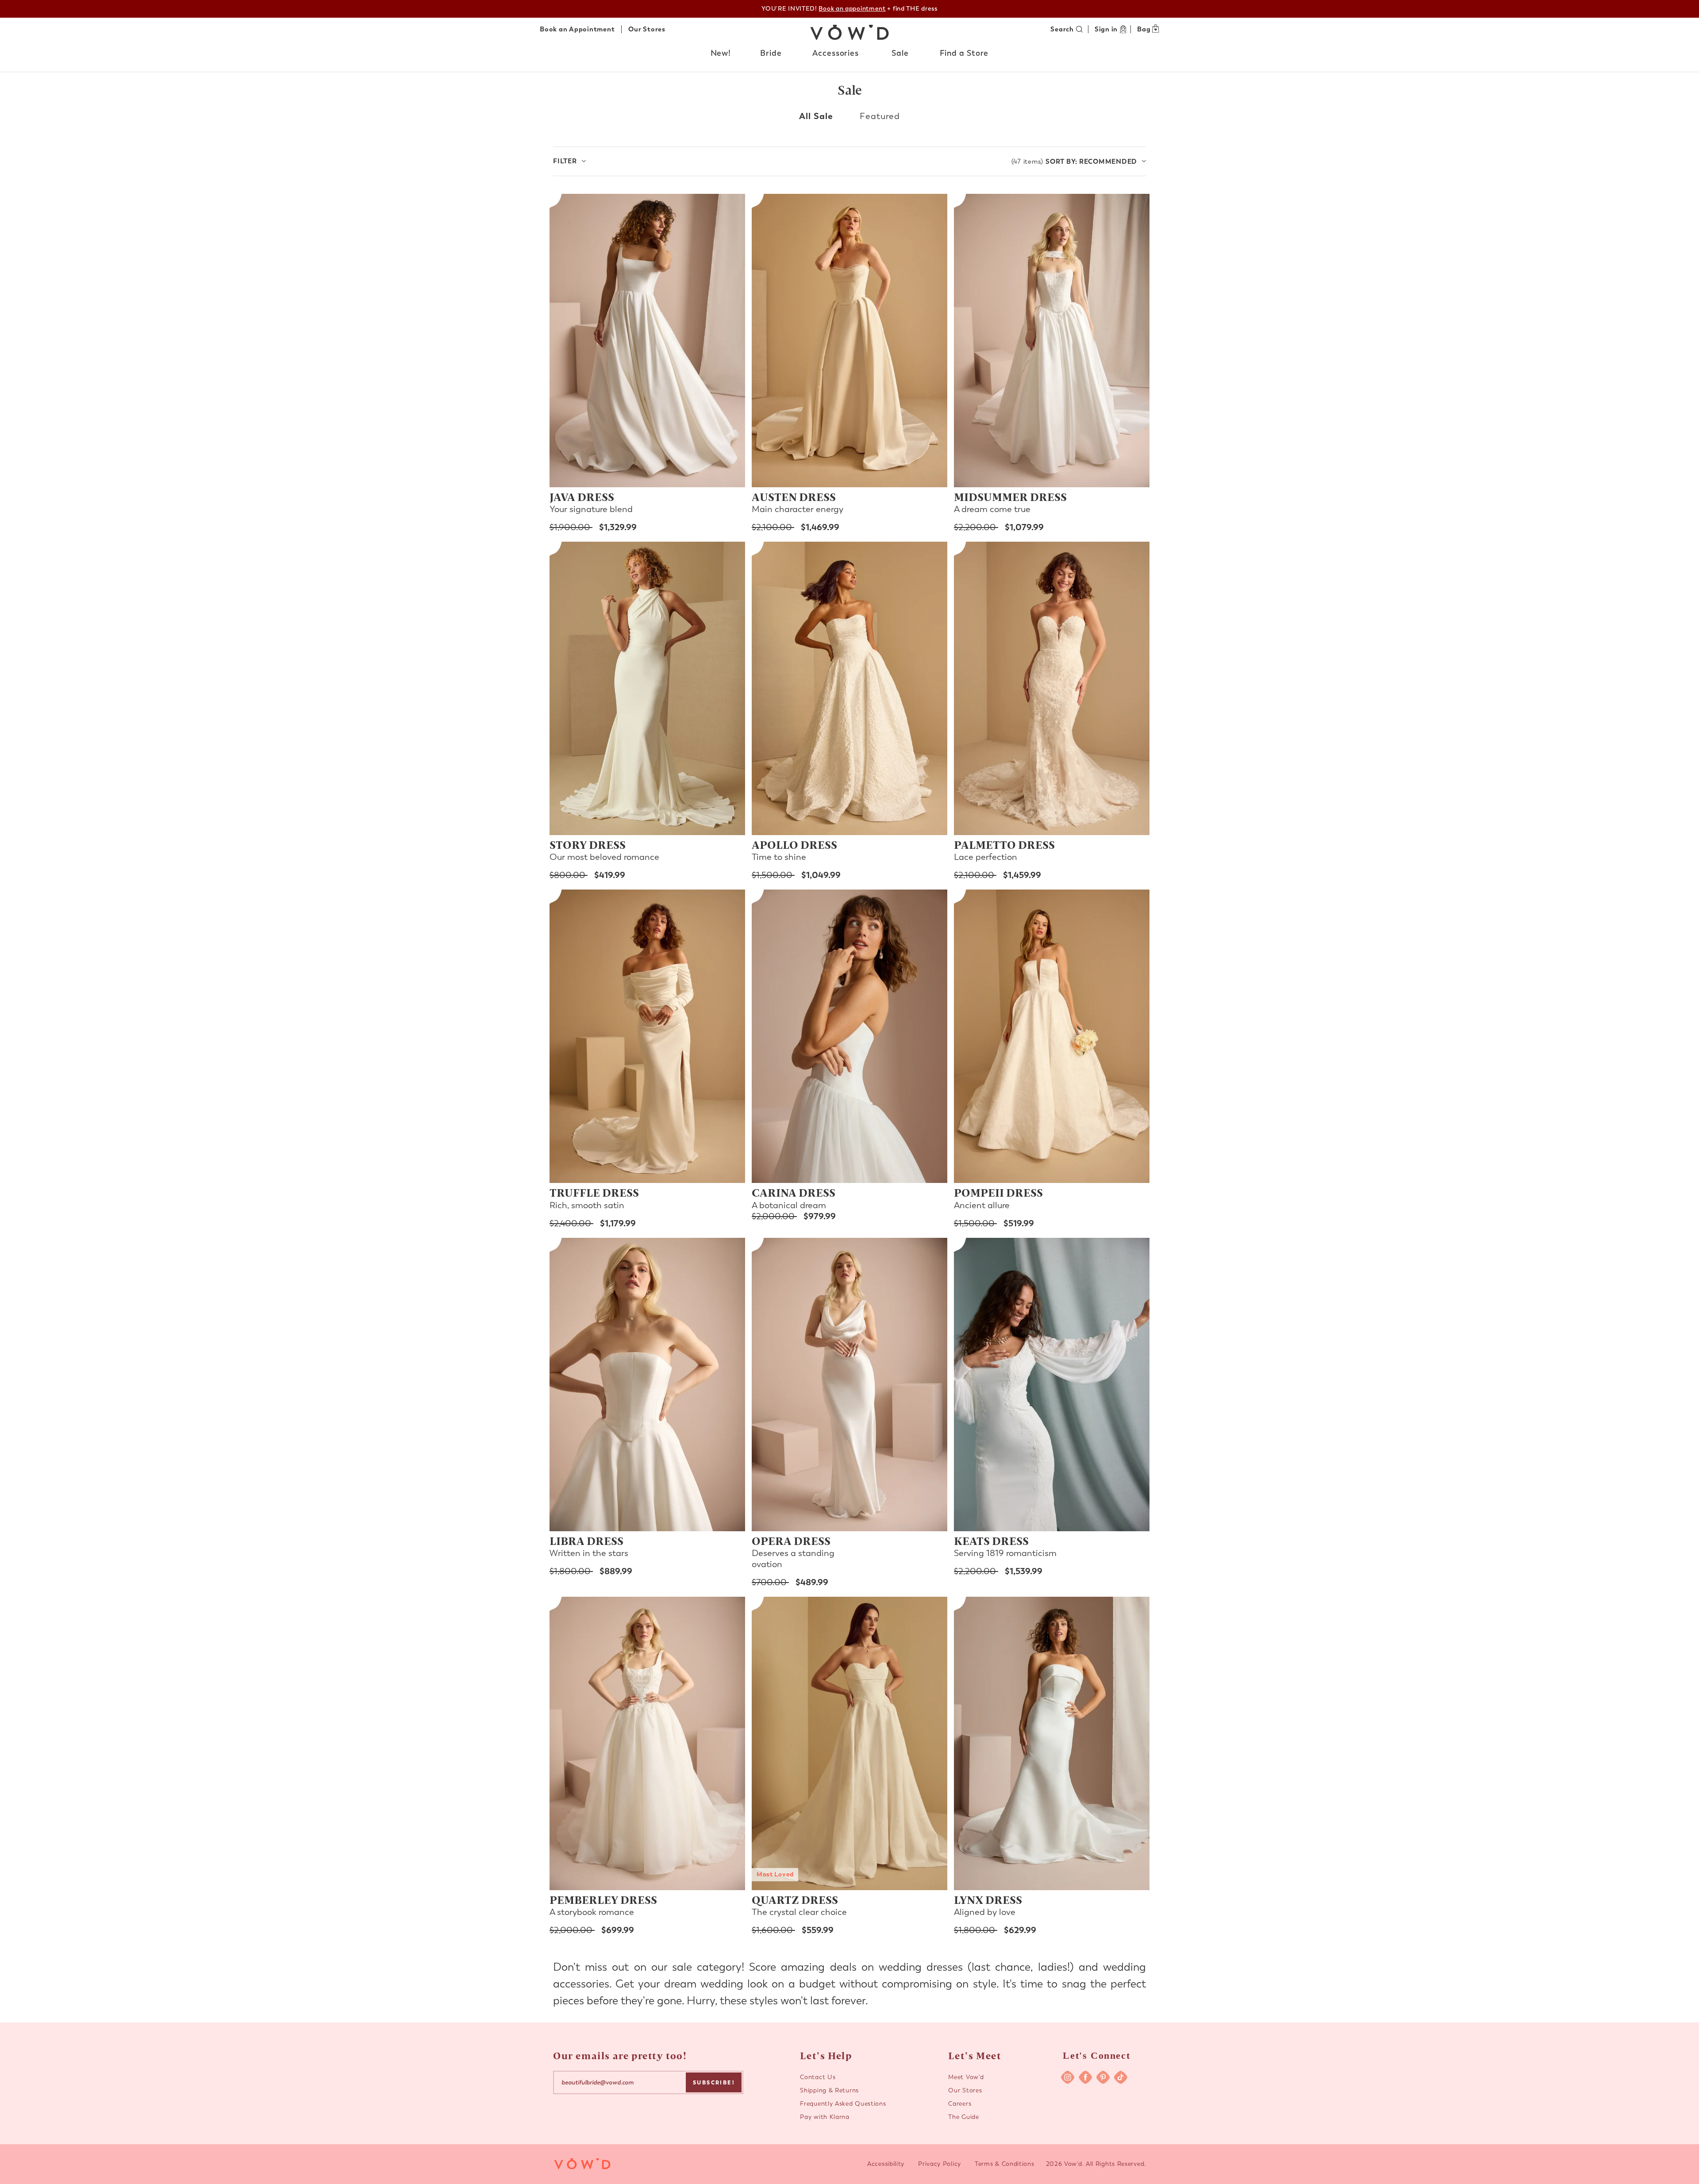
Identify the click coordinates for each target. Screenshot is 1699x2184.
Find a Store (964, 53)
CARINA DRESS (794, 1192)
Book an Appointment (577, 29)
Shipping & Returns (829, 2090)
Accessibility (886, 2164)
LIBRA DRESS (586, 1541)
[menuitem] (721, 55)
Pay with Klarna (825, 2117)
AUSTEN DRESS (794, 497)
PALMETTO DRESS (1004, 844)
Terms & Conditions (1005, 2164)
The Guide (963, 2117)
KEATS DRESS (991, 1541)
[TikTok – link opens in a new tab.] (1121, 2077)
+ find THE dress (878, 9)
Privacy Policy (940, 2164)
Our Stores (647, 29)
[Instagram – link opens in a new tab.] (1068, 2077)
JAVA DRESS (582, 497)
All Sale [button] (816, 116)
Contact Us (818, 2077)
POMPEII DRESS (998, 1192)
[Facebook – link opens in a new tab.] (1085, 2077)
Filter (565, 161)
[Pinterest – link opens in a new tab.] (1103, 2077)
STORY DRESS (588, 844)
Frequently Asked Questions (843, 2104)
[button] (721, 54)
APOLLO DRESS (794, 844)
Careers (960, 2104)
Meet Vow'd (966, 2077)
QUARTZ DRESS (795, 1899)
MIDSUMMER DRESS (1010, 497)
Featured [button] (880, 116)
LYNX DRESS (988, 1899)
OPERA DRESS (791, 1541)
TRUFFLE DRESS (594, 1192)
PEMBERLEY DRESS (603, 1899)
